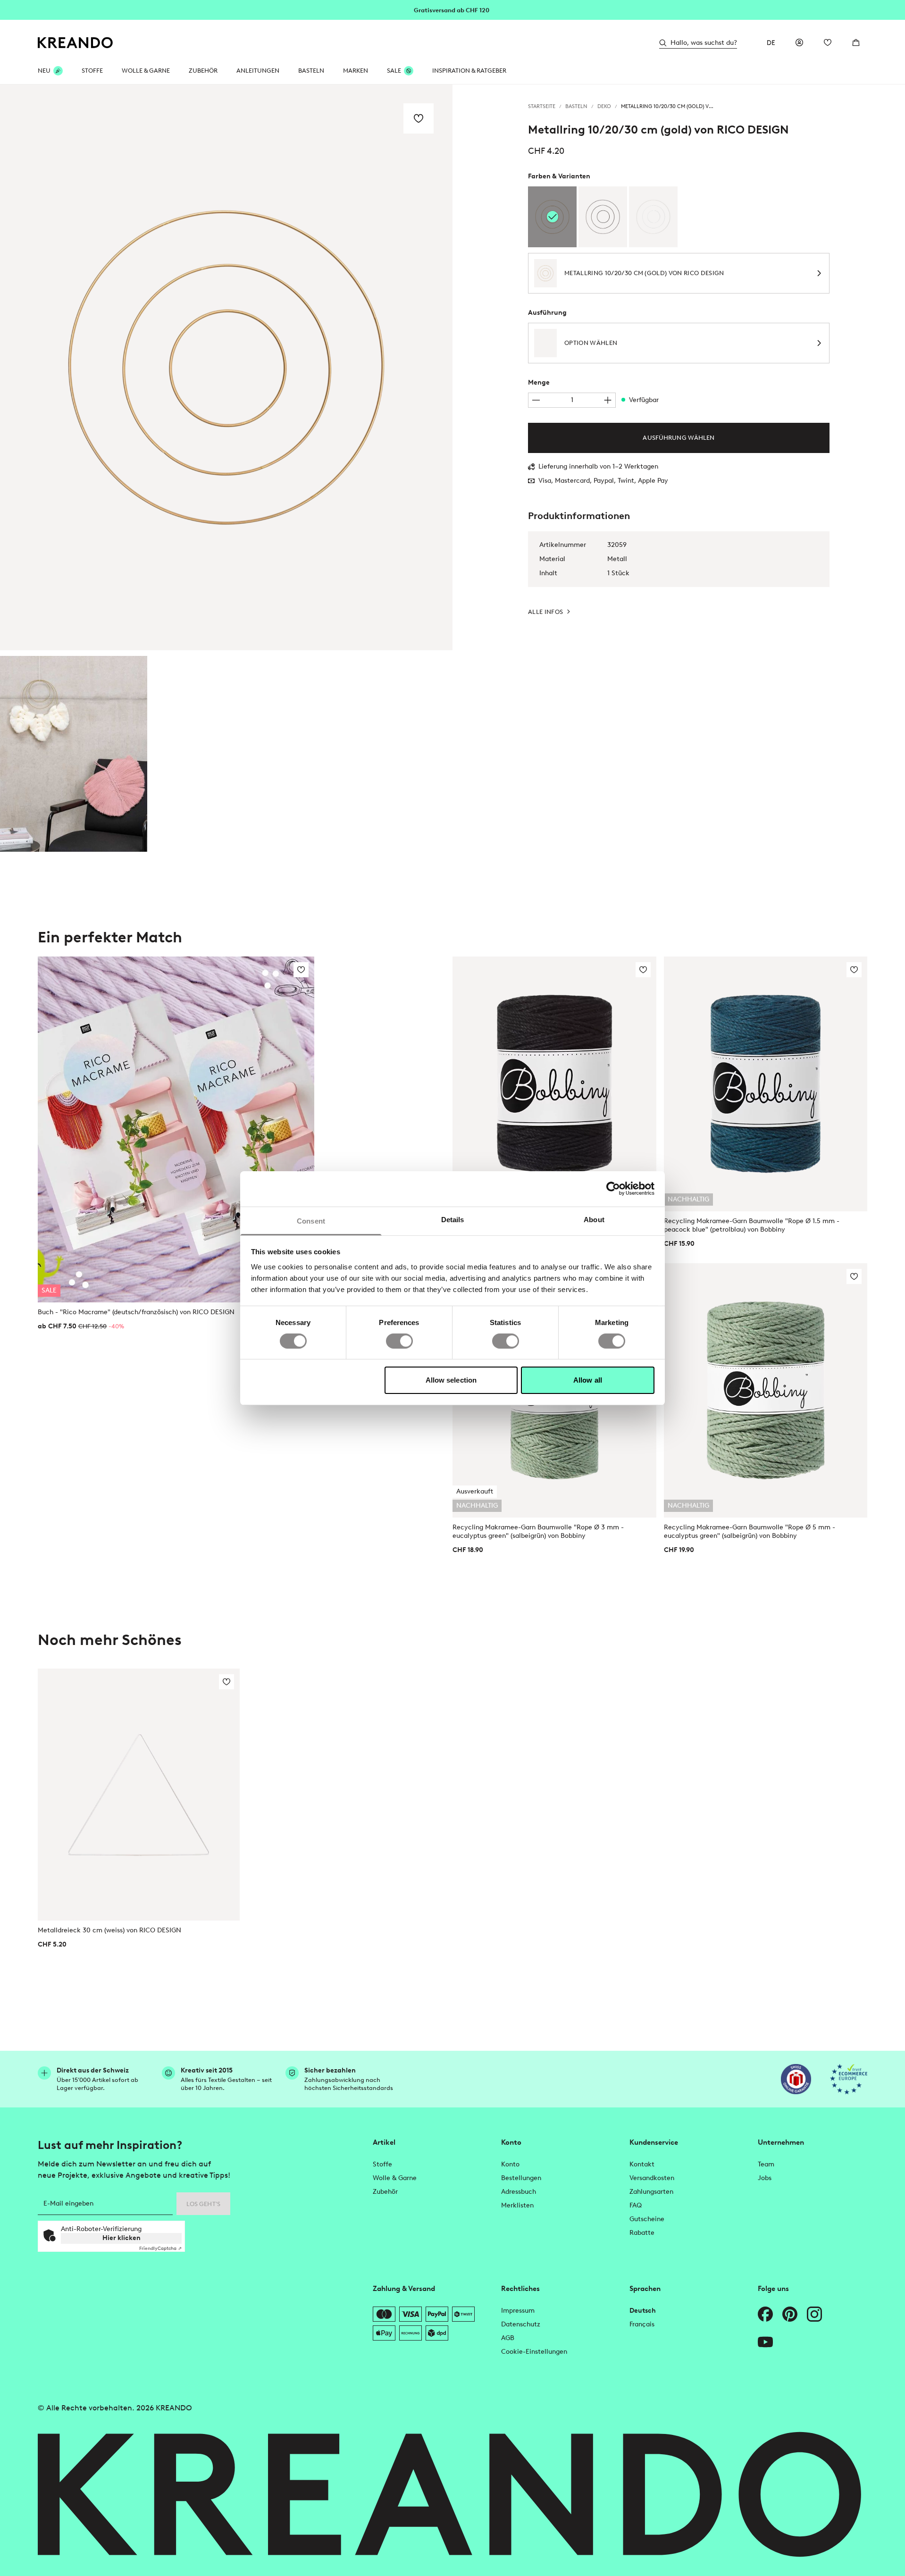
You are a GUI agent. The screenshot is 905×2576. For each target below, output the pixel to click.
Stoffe (92, 71)
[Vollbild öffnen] (226, 367)
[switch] (399, 1341)
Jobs (765, 2178)
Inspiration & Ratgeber (469, 71)
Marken (356, 71)
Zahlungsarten (651, 2192)
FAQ (636, 2205)
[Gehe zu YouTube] (765, 2342)
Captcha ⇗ (160, 2248)
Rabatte (642, 2233)
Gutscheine (647, 2219)
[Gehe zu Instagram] (814, 2314)
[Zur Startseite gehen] (75, 43)
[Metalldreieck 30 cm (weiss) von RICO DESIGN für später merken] (226, 1682)
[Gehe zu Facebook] (765, 2314)
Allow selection (451, 1380)
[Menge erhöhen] (608, 400)
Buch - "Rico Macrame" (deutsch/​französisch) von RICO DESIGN (136, 1312)
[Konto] (799, 42)
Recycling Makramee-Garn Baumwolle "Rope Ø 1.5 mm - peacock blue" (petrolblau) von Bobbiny (752, 1225)
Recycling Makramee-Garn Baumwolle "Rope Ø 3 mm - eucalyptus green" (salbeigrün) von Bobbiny (538, 1531)
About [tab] (594, 1219)
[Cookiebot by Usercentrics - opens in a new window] (613, 1189)
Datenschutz (521, 2324)
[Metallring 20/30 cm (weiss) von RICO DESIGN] (653, 217)
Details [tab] (453, 1219)
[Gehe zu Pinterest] (790, 2314)
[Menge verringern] (536, 400)
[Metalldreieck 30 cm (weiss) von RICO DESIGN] (139, 1795)
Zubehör (203, 71)
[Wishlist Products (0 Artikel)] (828, 42)
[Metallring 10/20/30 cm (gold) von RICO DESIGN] (74, 754)
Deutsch (643, 2311)
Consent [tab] (311, 1221)
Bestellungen (521, 2178)
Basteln (311, 71)
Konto (510, 2164)
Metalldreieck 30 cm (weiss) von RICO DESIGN (109, 1930)
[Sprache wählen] (771, 42)
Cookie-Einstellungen (534, 2352)
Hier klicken (122, 2238)
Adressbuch (519, 2192)
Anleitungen (258, 71)
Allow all (588, 1380)
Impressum (518, 2311)
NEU (44, 71)
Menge (539, 382)
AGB (508, 2338)
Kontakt (642, 2164)
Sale (394, 71)
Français (642, 2324)
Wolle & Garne (146, 71)
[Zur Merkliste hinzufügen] (419, 118)
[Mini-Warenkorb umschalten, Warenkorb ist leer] (856, 42)
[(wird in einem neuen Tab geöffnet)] (796, 2079)
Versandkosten (652, 2178)
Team (766, 2164)
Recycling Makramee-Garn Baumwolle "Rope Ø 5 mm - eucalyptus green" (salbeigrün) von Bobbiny (750, 1531)
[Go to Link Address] (452, 9)
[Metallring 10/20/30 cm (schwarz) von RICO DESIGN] (603, 217)
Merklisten (517, 2205)
